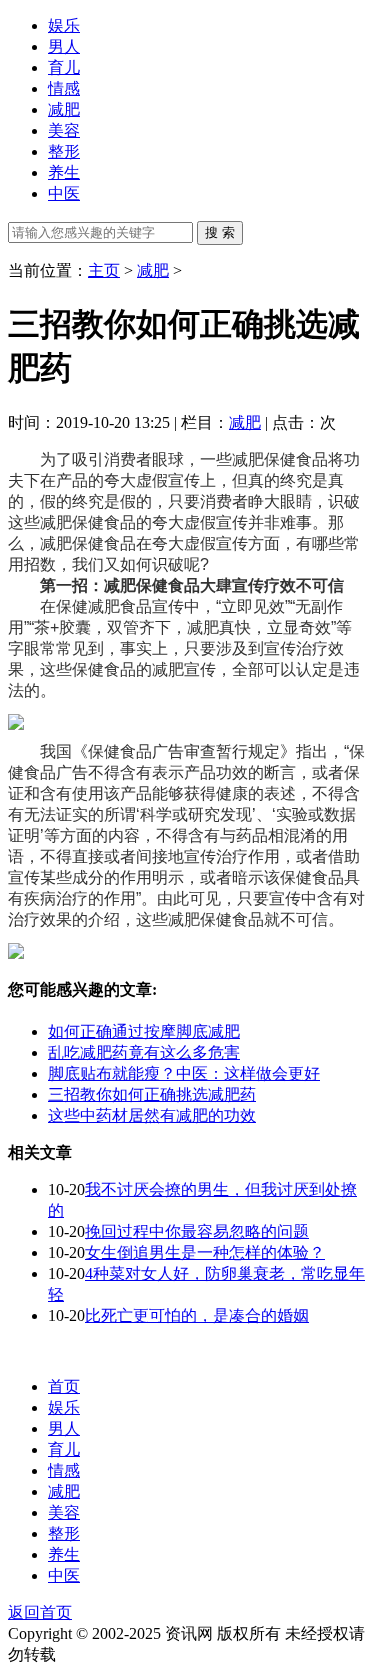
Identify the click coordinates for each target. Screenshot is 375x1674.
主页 (104, 270)
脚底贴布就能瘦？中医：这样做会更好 (184, 1073)
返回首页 (40, 1612)
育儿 (64, 67)
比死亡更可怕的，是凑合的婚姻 (197, 1315)
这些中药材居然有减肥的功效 (152, 1115)
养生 (64, 172)
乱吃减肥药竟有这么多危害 (144, 1052)
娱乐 (64, 25)
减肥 (64, 109)
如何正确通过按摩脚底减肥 (144, 1031)
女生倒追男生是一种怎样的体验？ (205, 1252)
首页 (64, 1386)
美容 (64, 130)
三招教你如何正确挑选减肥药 (152, 1094)
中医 (64, 193)
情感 (64, 88)
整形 (64, 151)
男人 (64, 46)
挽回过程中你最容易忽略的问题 (197, 1231)
